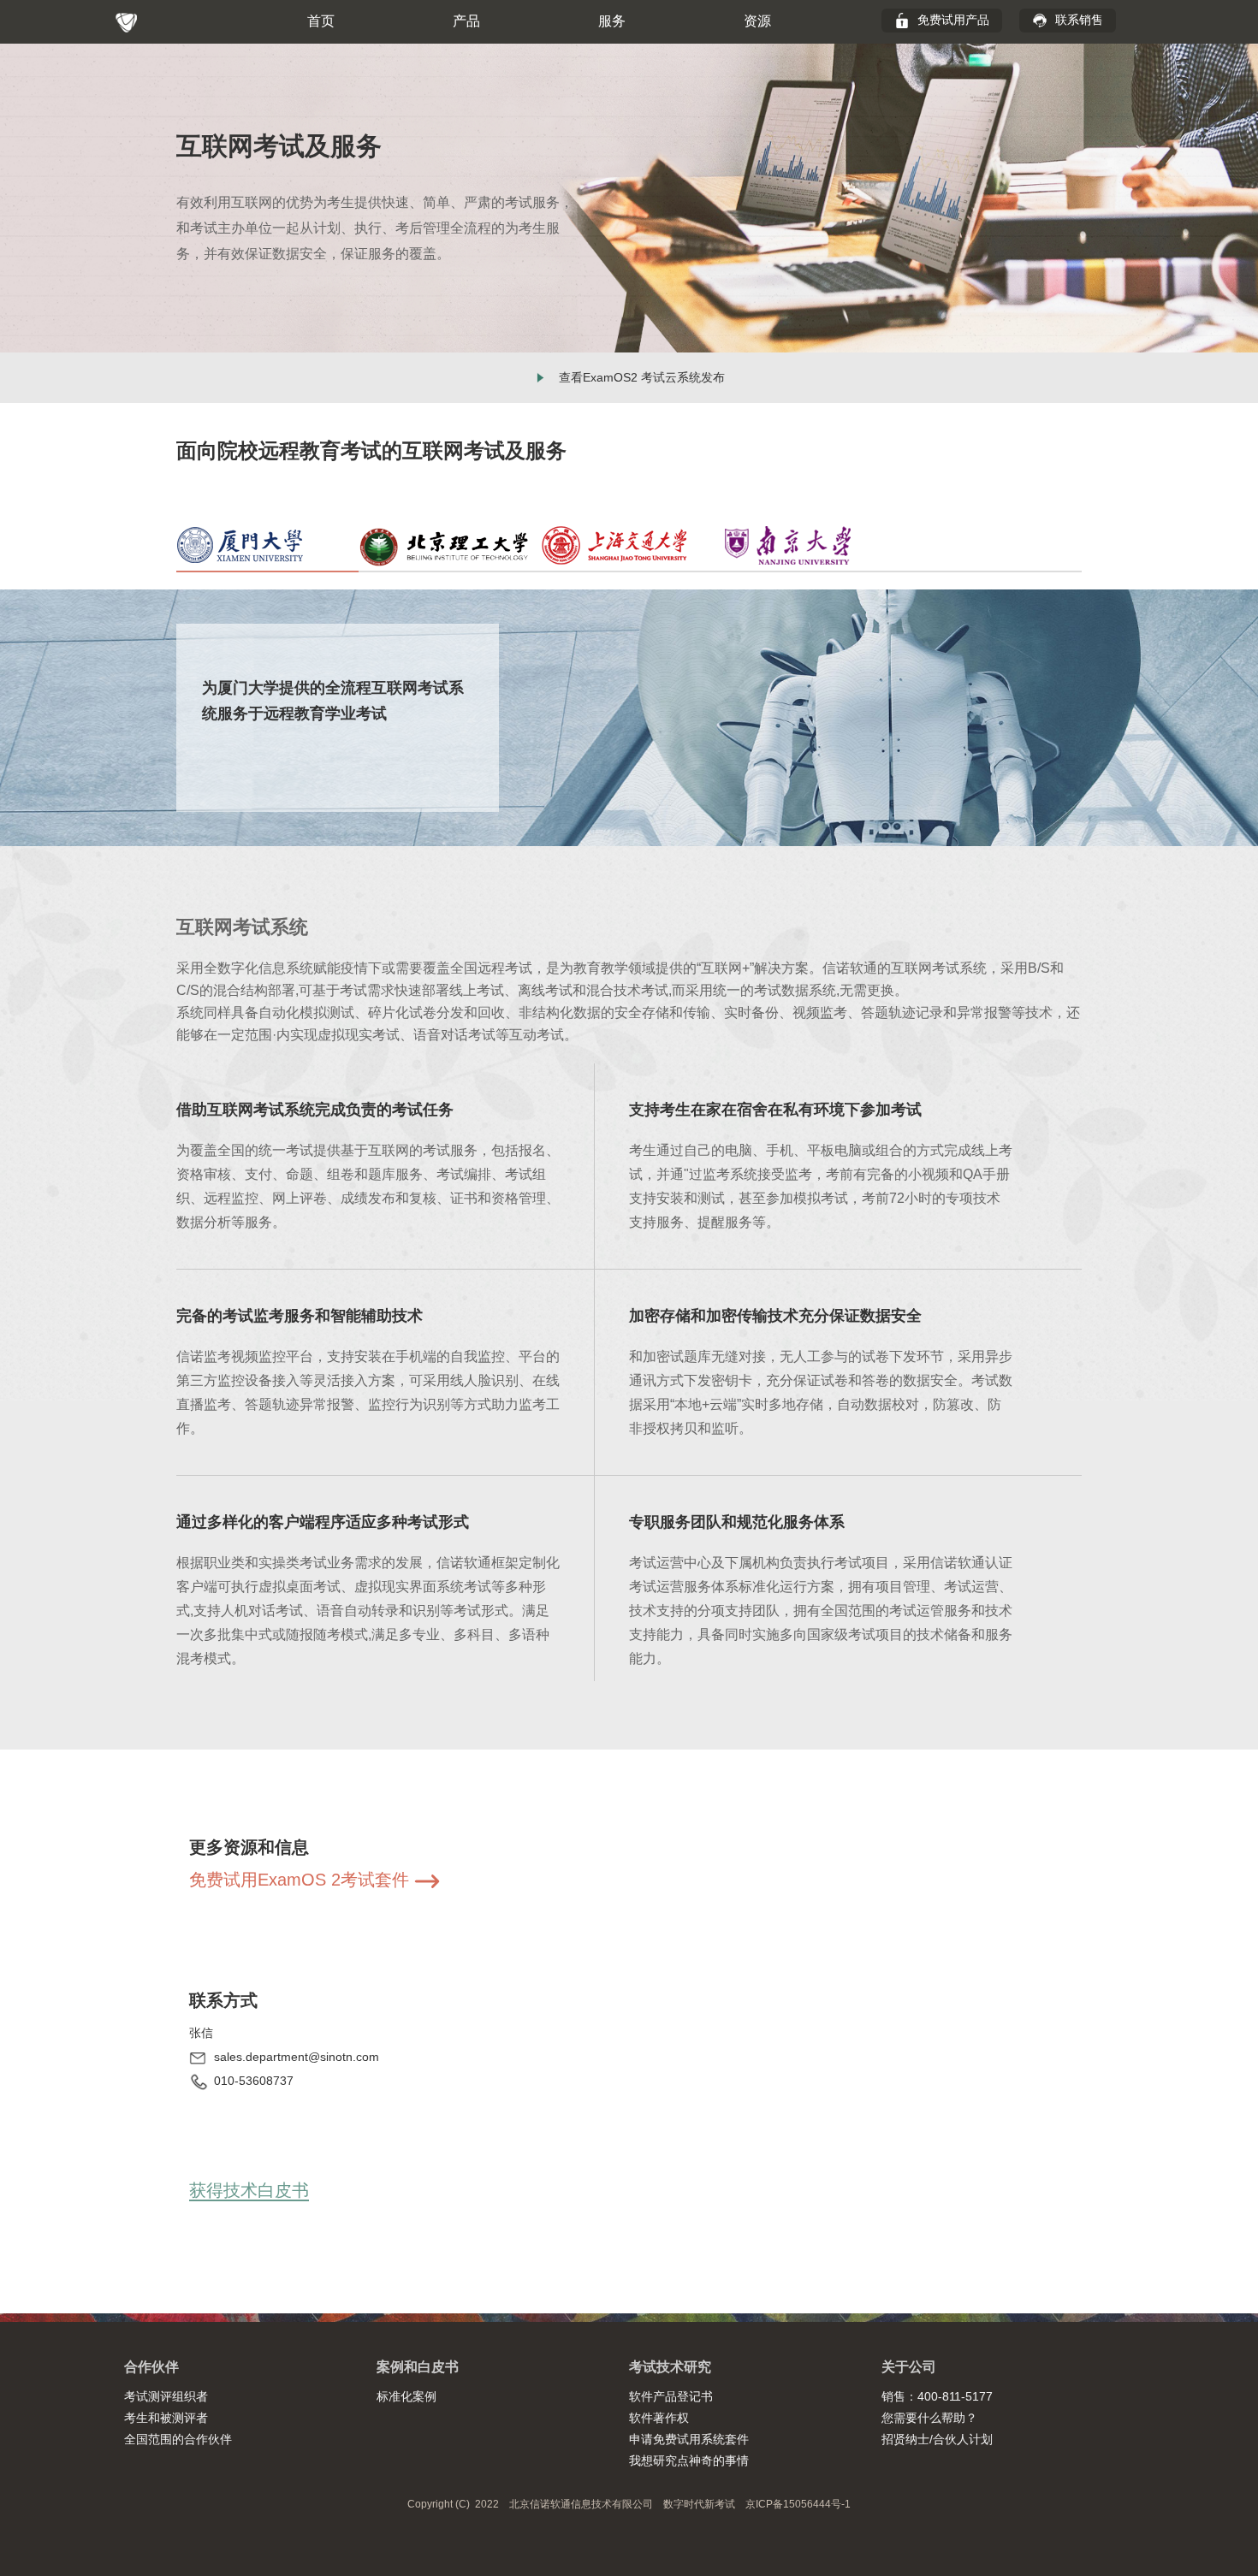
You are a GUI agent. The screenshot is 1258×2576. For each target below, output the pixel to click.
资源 (757, 21)
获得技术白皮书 (249, 2190)
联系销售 (1077, 20)
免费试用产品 (952, 20)
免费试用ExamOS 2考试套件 (302, 1880)
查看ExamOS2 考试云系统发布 (642, 377)
